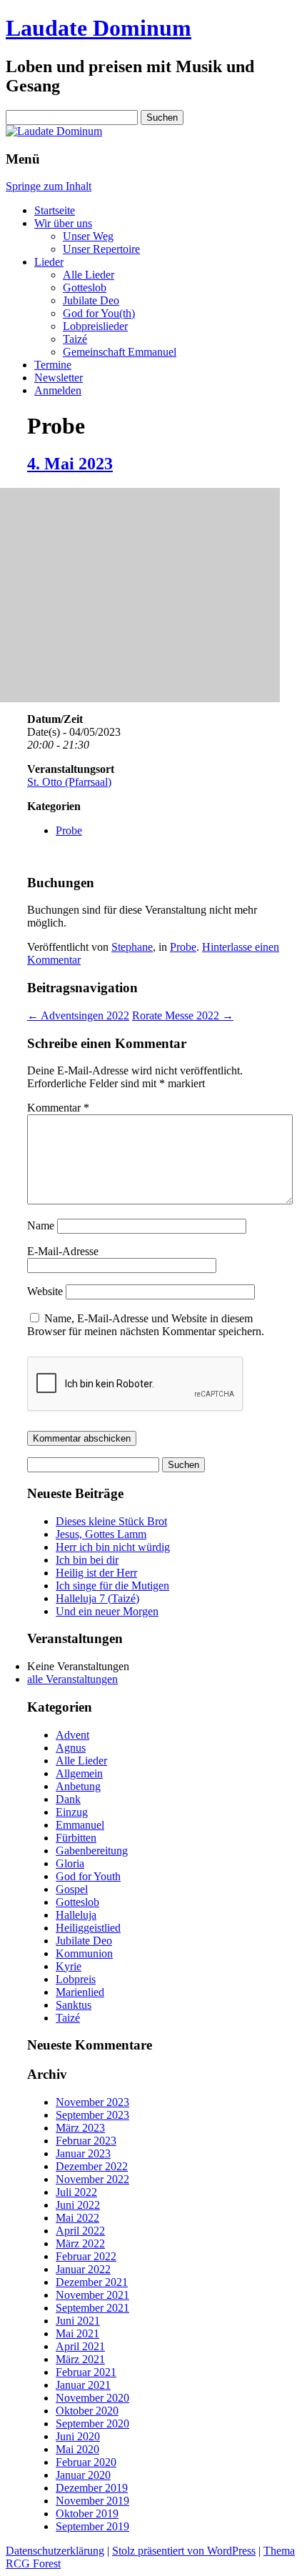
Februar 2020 (86, 2462)
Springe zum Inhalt (49, 186)
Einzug (72, 1812)
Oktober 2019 (87, 2513)
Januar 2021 (83, 2385)
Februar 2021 (86, 2372)
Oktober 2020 (87, 2411)
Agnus (71, 1748)
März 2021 (80, 2359)
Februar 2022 (86, 2256)
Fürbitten (76, 1838)
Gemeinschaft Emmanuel (120, 352)
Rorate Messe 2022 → (183, 1015)
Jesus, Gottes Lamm (101, 1534)
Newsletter (59, 378)
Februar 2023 (86, 2141)
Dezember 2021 (92, 2282)
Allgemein (79, 1773)
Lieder (49, 262)
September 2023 (92, 2115)
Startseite (55, 210)
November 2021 (92, 2295)
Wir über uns (63, 223)
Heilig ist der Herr (96, 1573)
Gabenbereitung (92, 1851)
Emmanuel (80, 1825)
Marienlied (80, 1992)
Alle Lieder (89, 275)
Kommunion (84, 1953)
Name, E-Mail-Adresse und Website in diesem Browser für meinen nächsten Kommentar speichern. (146, 1325)
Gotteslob (85, 288)
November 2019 (92, 2501)
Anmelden (58, 390)
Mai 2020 (77, 2449)
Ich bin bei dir (87, 1560)
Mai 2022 (77, 2218)
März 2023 (80, 2128)
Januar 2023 (83, 2153)
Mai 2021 (77, 2333)
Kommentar (58, 1108)
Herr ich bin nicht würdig (113, 1547)
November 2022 (92, 2179)
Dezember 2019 (92, 2488)
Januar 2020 (83, 2475)
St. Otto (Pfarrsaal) (69, 782)
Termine (53, 365)
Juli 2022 (76, 2192)
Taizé (75, 339)
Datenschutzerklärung (55, 2551)
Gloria (70, 1863)
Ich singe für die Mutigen (112, 1586)
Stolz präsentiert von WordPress (184, 2551)
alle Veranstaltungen (72, 1679)
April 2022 (80, 2231)
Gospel (72, 1889)
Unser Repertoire (101, 249)
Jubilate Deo (91, 300)
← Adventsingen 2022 (78, 1015)
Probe (69, 830)
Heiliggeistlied (88, 1928)
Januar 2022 (83, 2269)
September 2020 (92, 2423)
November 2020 (92, 2398)
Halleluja (76, 1915)
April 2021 (80, 2346)
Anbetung (78, 1786)
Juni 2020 (78, 2436)
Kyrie (69, 1966)
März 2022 (80, 2243)
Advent (72, 1735)
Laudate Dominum (99, 28)
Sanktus (74, 2005)
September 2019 (92, 2526)
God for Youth (88, 1876)
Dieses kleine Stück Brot (111, 1521)
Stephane (132, 947)
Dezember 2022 (92, 2166)
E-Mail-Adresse (63, 1251)
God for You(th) (99, 313)
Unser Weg (88, 236)
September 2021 (92, 2308)
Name (41, 1225)
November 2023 (92, 2102)
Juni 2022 (78, 2205)
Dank (68, 1799)
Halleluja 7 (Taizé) (97, 1598)
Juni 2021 (78, 2321)
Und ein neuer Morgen (107, 1611)
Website (45, 1291)
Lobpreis (76, 1979)
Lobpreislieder (95, 326)
